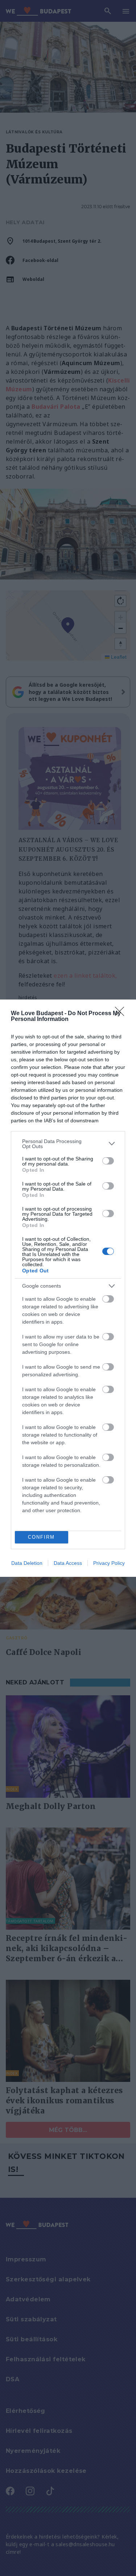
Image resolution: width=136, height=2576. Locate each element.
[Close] (122, 1014)
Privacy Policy (109, 1563)
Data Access (68, 1563)
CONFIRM (41, 1537)
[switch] (108, 1161)
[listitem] (68, 1144)
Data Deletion (27, 1563)
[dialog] (68, 1288)
